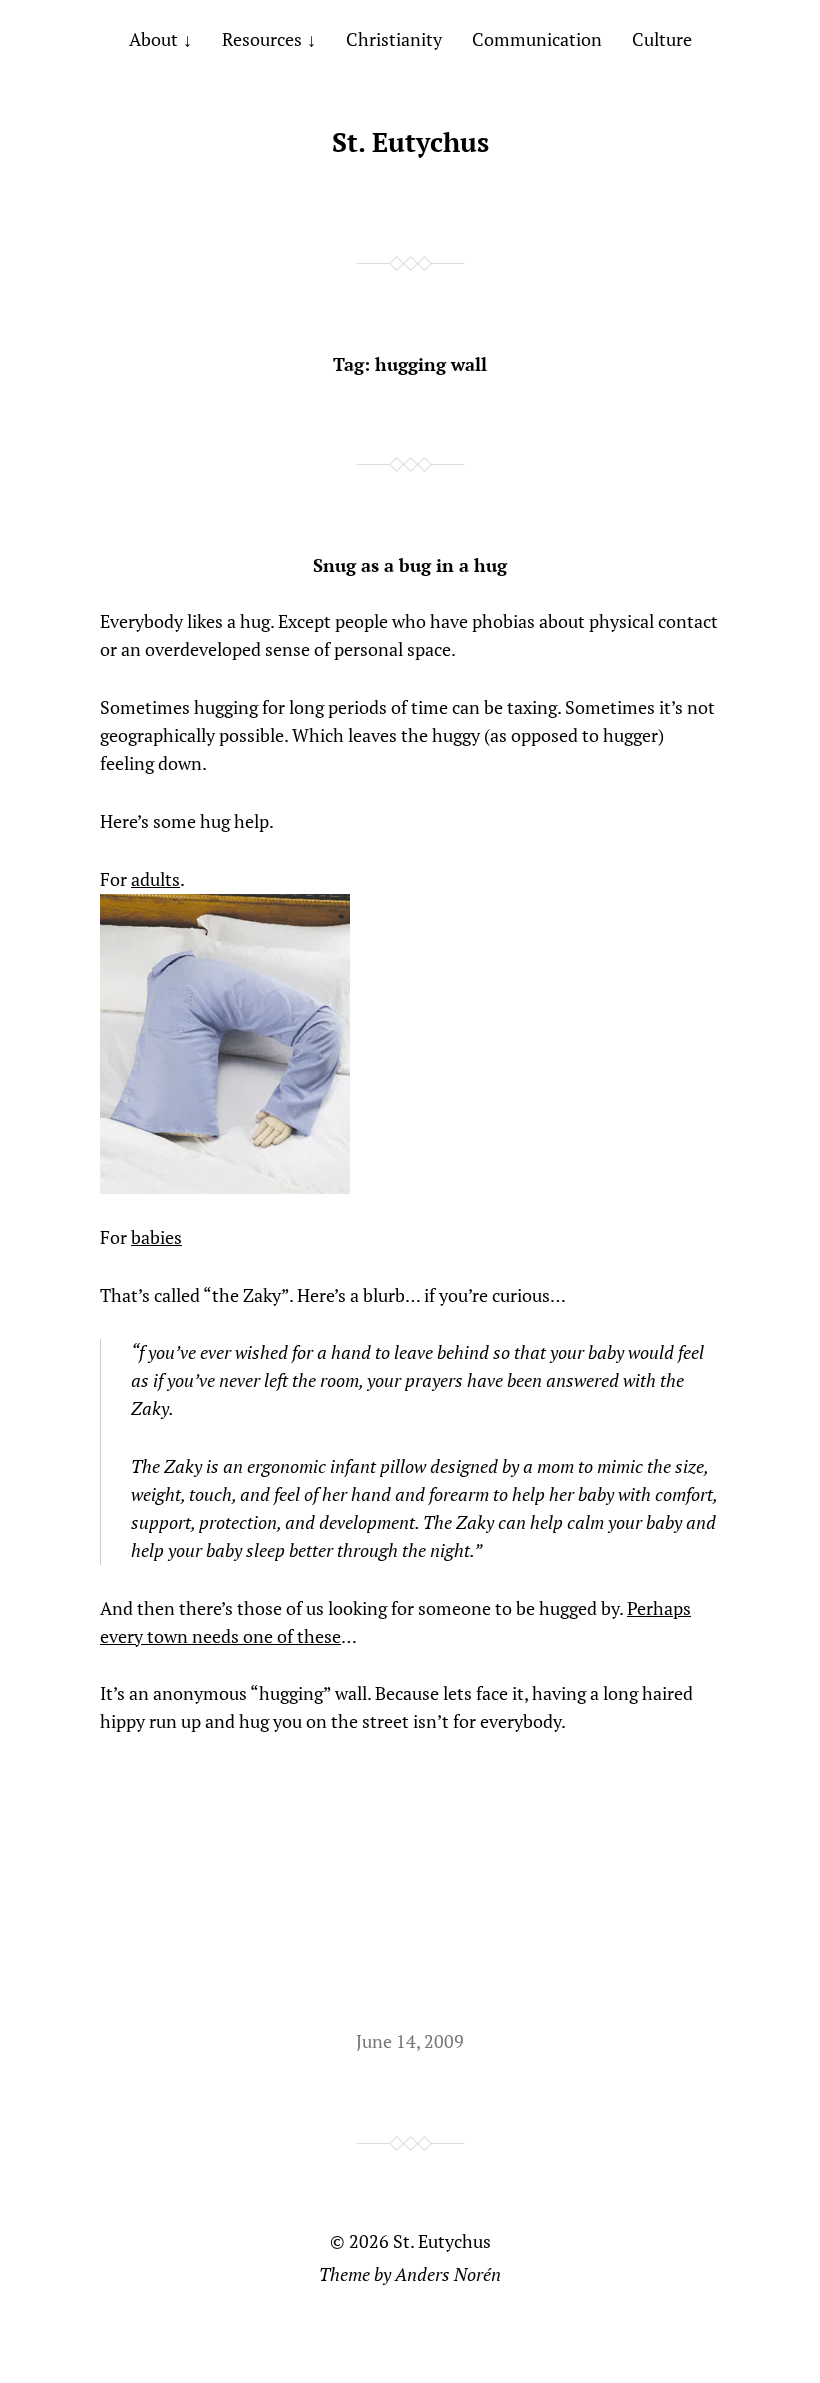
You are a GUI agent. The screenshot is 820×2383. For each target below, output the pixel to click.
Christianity (394, 39)
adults (155, 879)
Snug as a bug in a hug (410, 565)
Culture (662, 39)
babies (156, 1237)
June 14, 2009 (410, 2041)
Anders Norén (448, 2274)
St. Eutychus (410, 142)
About (153, 39)
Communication (537, 39)
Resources (262, 39)
